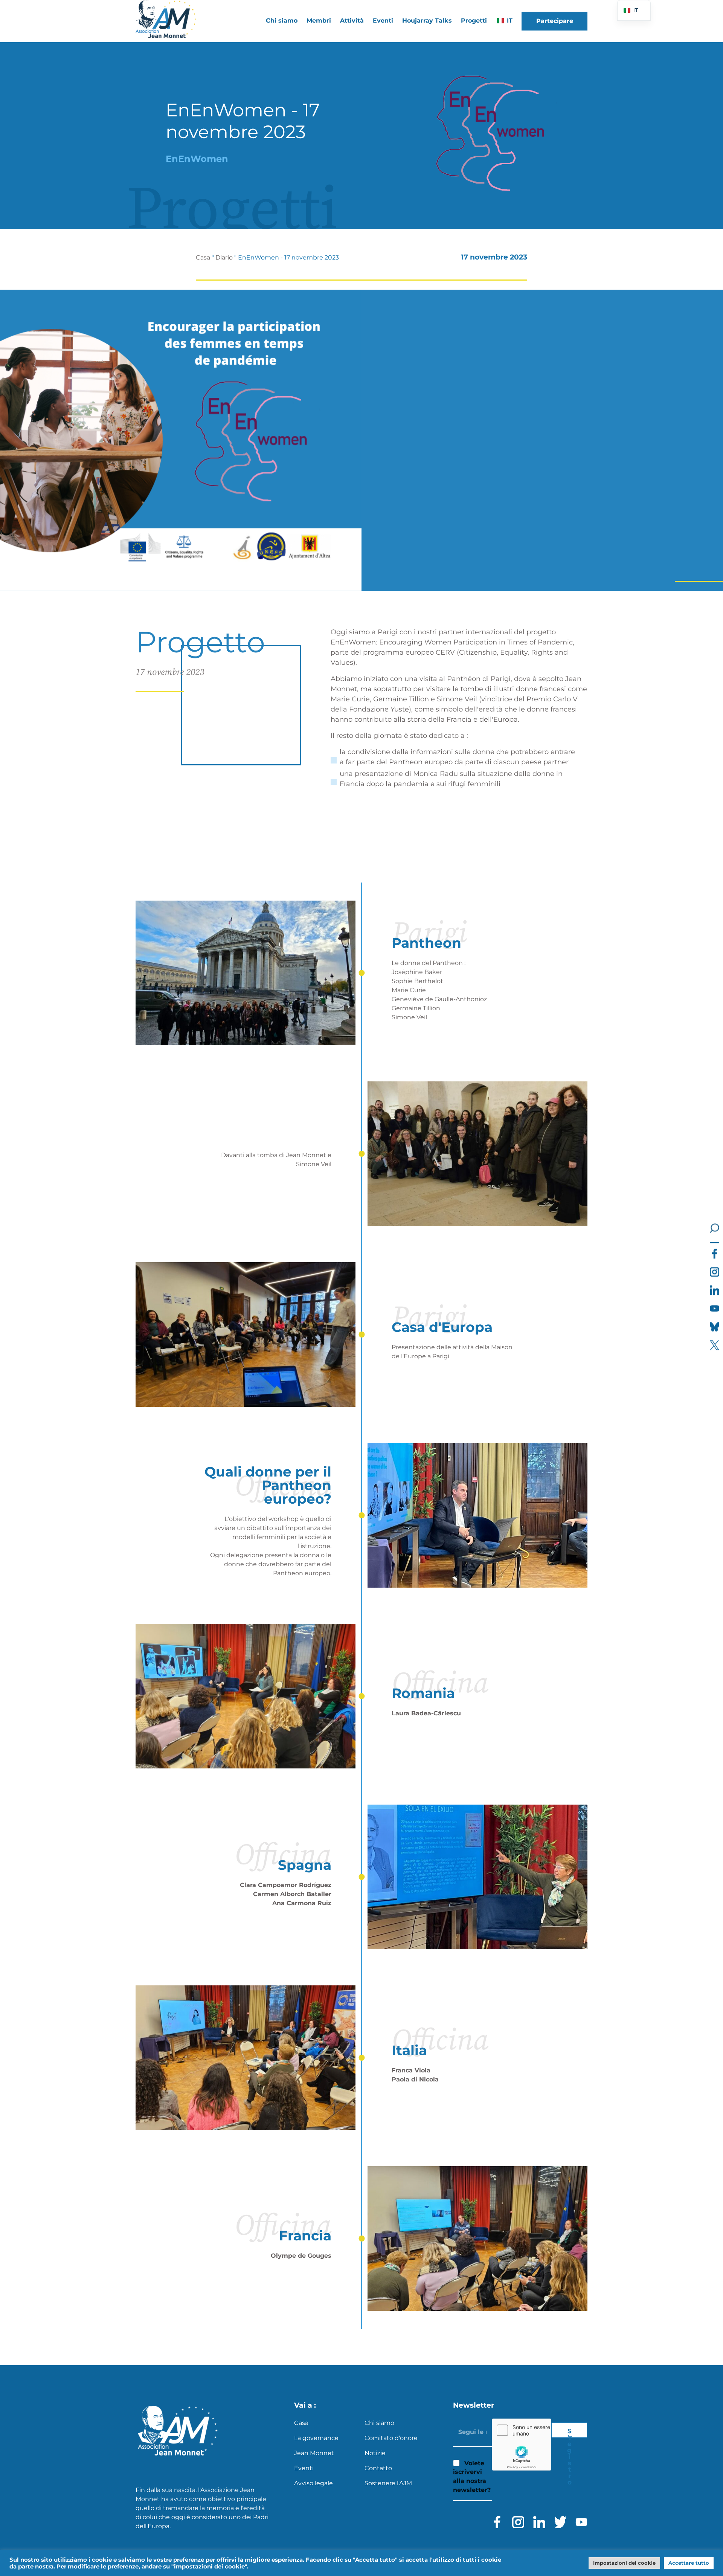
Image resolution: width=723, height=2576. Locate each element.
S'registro (569, 2432)
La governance (316, 2438)
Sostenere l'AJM (388, 2483)
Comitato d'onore (391, 2438)
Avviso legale (313, 2483)
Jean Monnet (314, 2453)
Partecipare (555, 21)
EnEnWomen (197, 159)
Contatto (378, 2468)
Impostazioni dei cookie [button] (624, 2563)
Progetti (474, 21)
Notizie (375, 2453)
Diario (224, 257)
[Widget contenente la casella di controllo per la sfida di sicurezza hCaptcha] (522, 2445)
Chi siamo (379, 2423)
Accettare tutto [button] (689, 2563)
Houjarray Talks (427, 21)
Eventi (383, 21)
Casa (203, 257)
